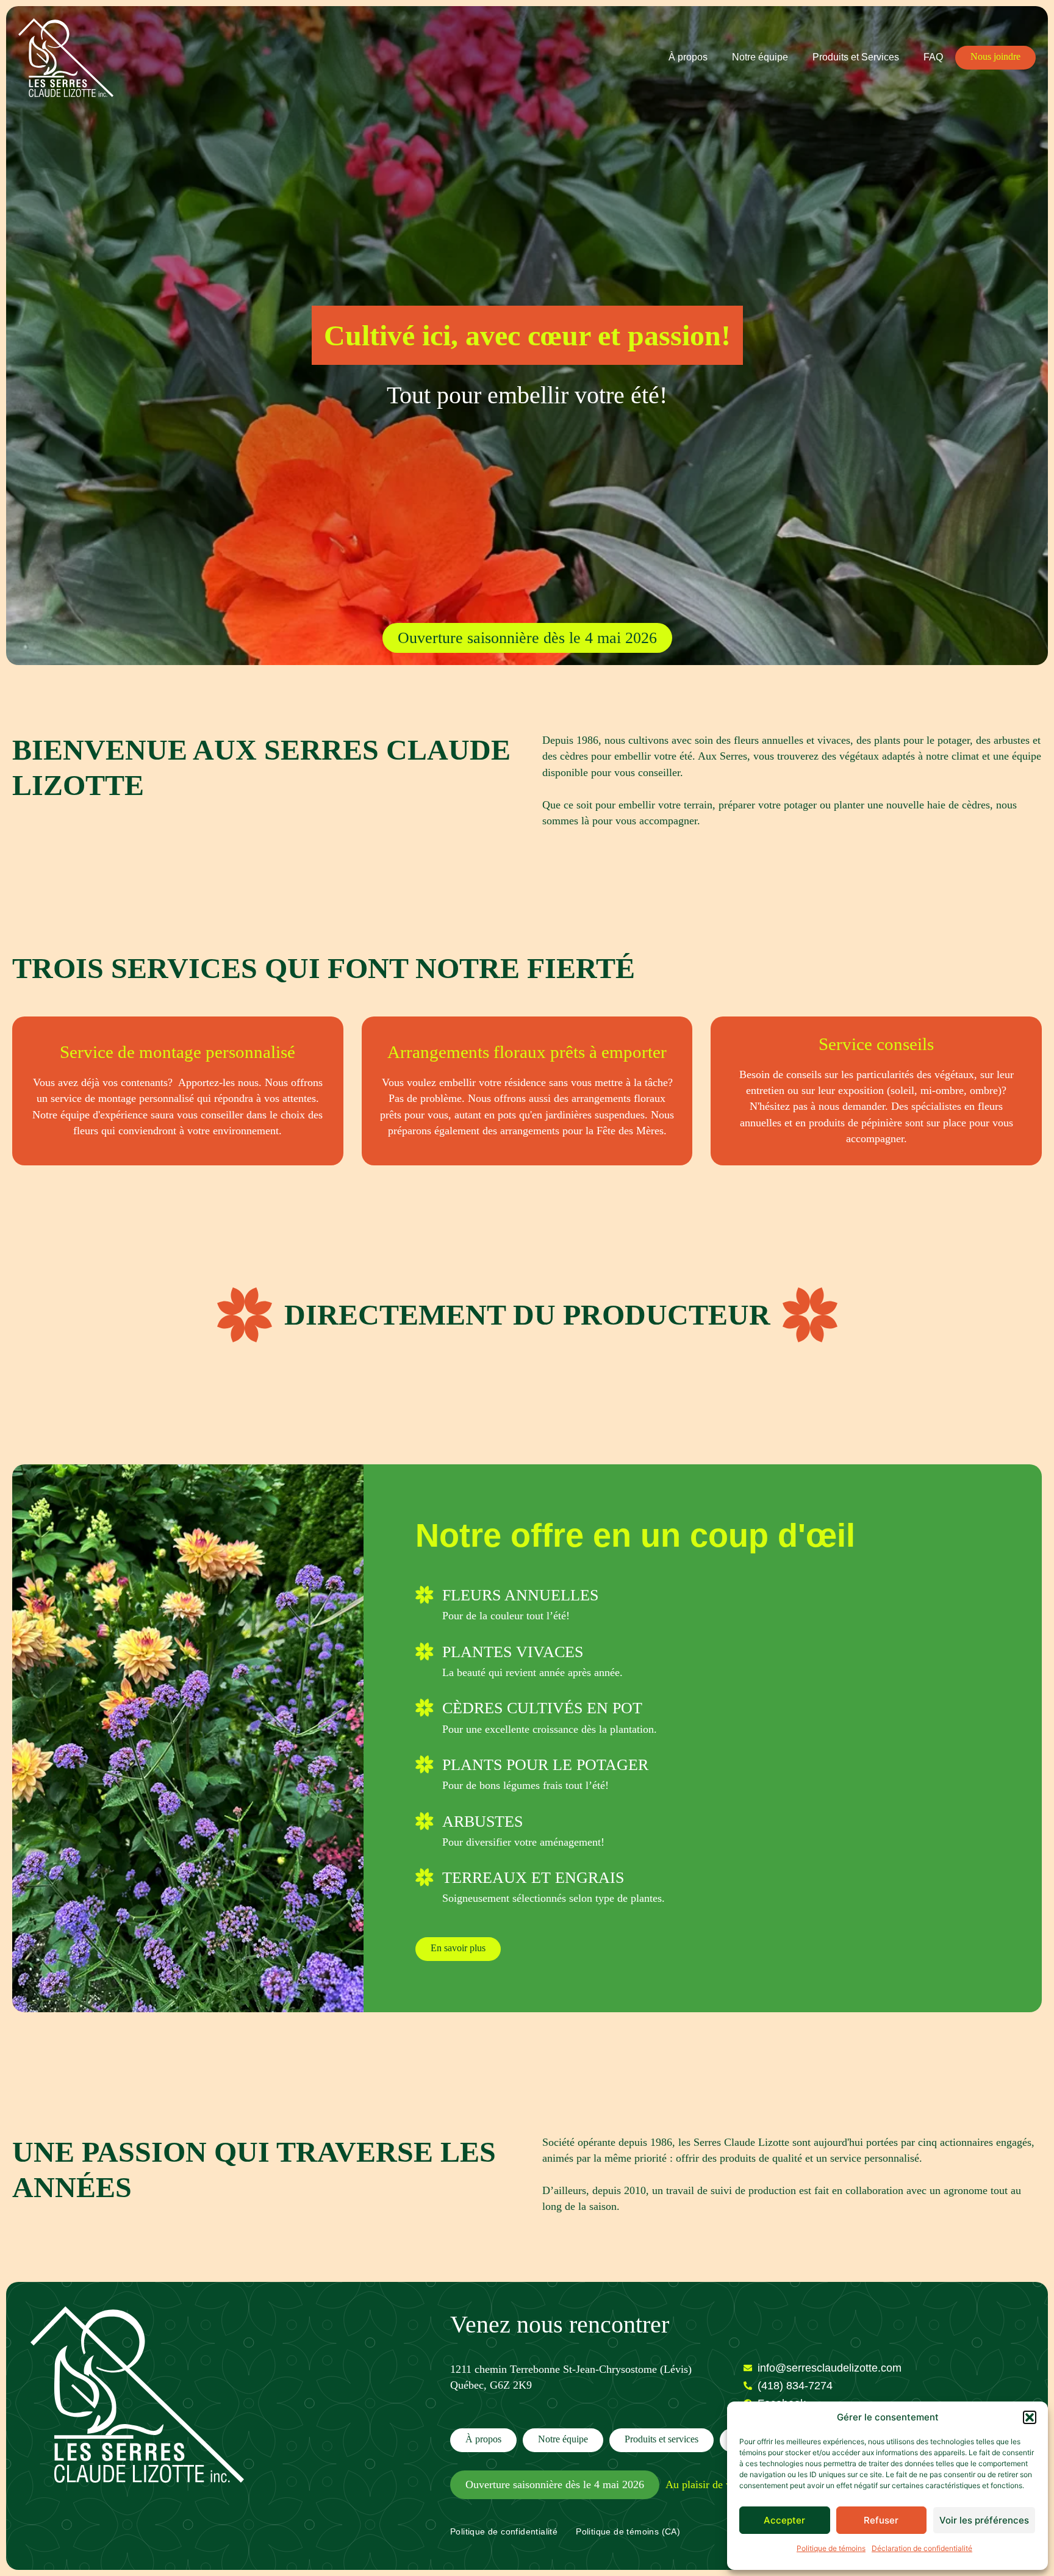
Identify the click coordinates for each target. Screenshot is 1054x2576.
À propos (688, 57)
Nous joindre (995, 56)
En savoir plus (458, 1948)
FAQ (933, 57)
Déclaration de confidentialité (922, 2548)
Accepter (784, 2520)
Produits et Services (856, 57)
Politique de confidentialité (504, 2531)
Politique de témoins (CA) (628, 2531)
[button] (1030, 2417)
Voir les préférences (984, 2520)
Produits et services (661, 2439)
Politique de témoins (831, 2548)
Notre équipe (760, 57)
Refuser (881, 2520)
